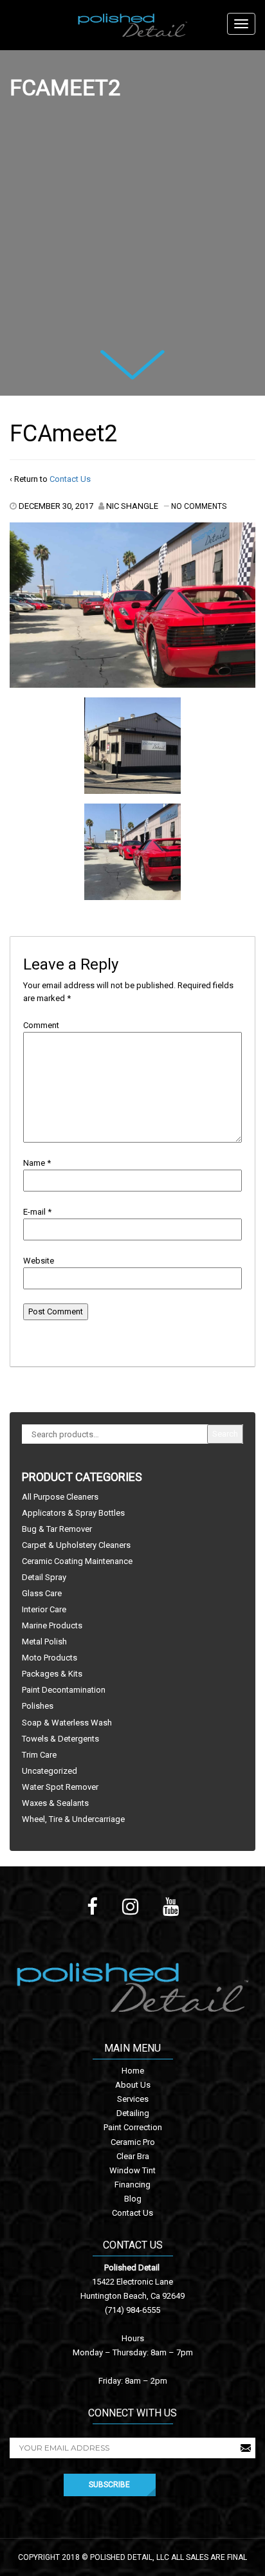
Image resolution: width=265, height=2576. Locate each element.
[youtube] (171, 1907)
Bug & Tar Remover (57, 1529)
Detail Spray (44, 1577)
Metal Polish (44, 1642)
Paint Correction (133, 2127)
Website (39, 1261)
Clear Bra (133, 2156)
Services (133, 2099)
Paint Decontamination (64, 1690)
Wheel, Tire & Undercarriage (73, 1819)
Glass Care (42, 1593)
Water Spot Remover (60, 1787)
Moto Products (50, 1658)
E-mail (34, 1212)
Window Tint (132, 2170)
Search (225, 1434)
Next (116, 359)
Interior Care (44, 1609)
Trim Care (39, 1755)
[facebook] (92, 1907)
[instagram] (130, 1907)
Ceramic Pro (133, 2142)
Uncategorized (50, 1771)
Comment (41, 1025)
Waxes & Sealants (55, 1803)
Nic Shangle (132, 506)
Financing (132, 2185)
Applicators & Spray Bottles (73, 1513)
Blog (133, 2199)
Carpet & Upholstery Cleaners (76, 1545)
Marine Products (52, 1625)
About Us (133, 2085)
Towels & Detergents (60, 1739)
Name (34, 1163)
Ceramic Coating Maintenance (77, 1561)
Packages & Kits (52, 1674)
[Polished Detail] (132, 25)
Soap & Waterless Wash (67, 1723)
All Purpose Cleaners (60, 1497)
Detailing (133, 2113)
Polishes (38, 1706)
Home (133, 2071)
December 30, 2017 (56, 506)
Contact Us (70, 479)
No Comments (199, 506)
